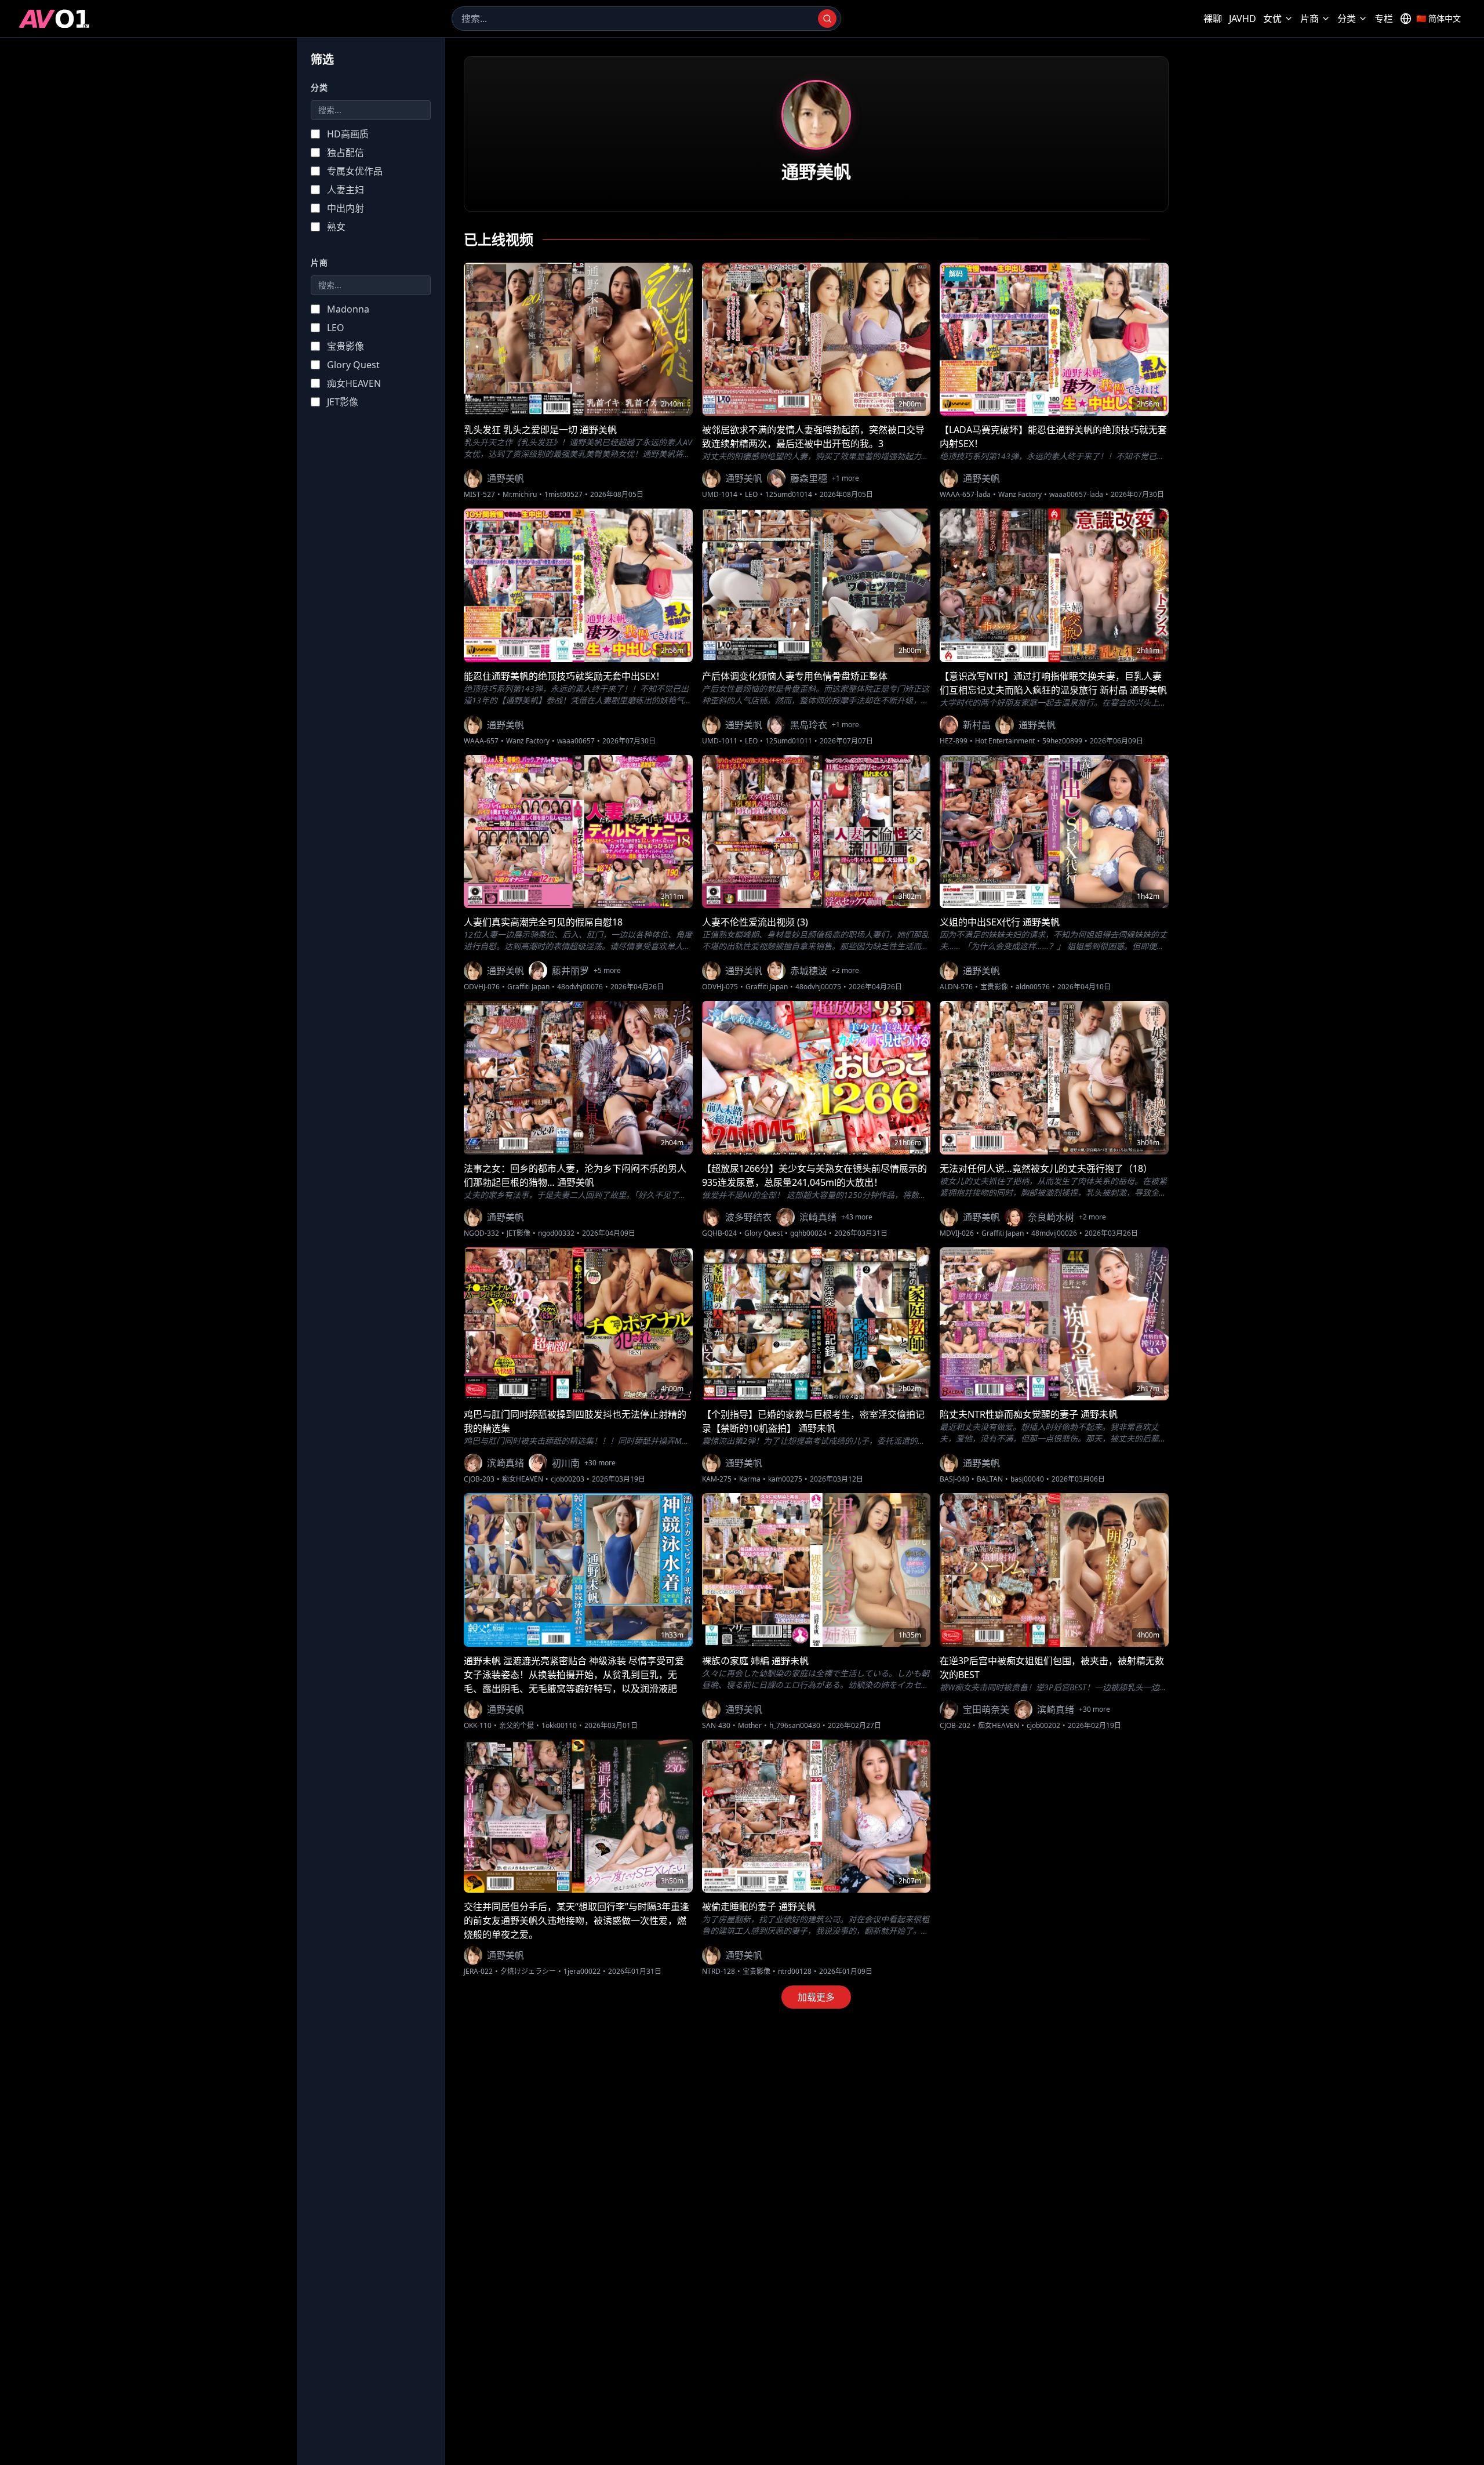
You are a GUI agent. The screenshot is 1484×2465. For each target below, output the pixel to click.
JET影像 (519, 1233)
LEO (751, 495)
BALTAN (990, 1479)
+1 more (845, 478)
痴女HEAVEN (523, 1479)
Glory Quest (763, 1233)
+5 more (607, 971)
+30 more (600, 1463)
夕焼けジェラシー (528, 1972)
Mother (750, 1726)
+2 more (845, 971)
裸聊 (1213, 19)
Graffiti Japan (528, 987)
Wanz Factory (1020, 495)
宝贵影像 (994, 987)
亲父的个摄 (517, 1726)
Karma (750, 1479)
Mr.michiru (520, 495)
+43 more (857, 1217)
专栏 (1384, 19)
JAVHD (1243, 19)
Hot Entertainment (1005, 741)
